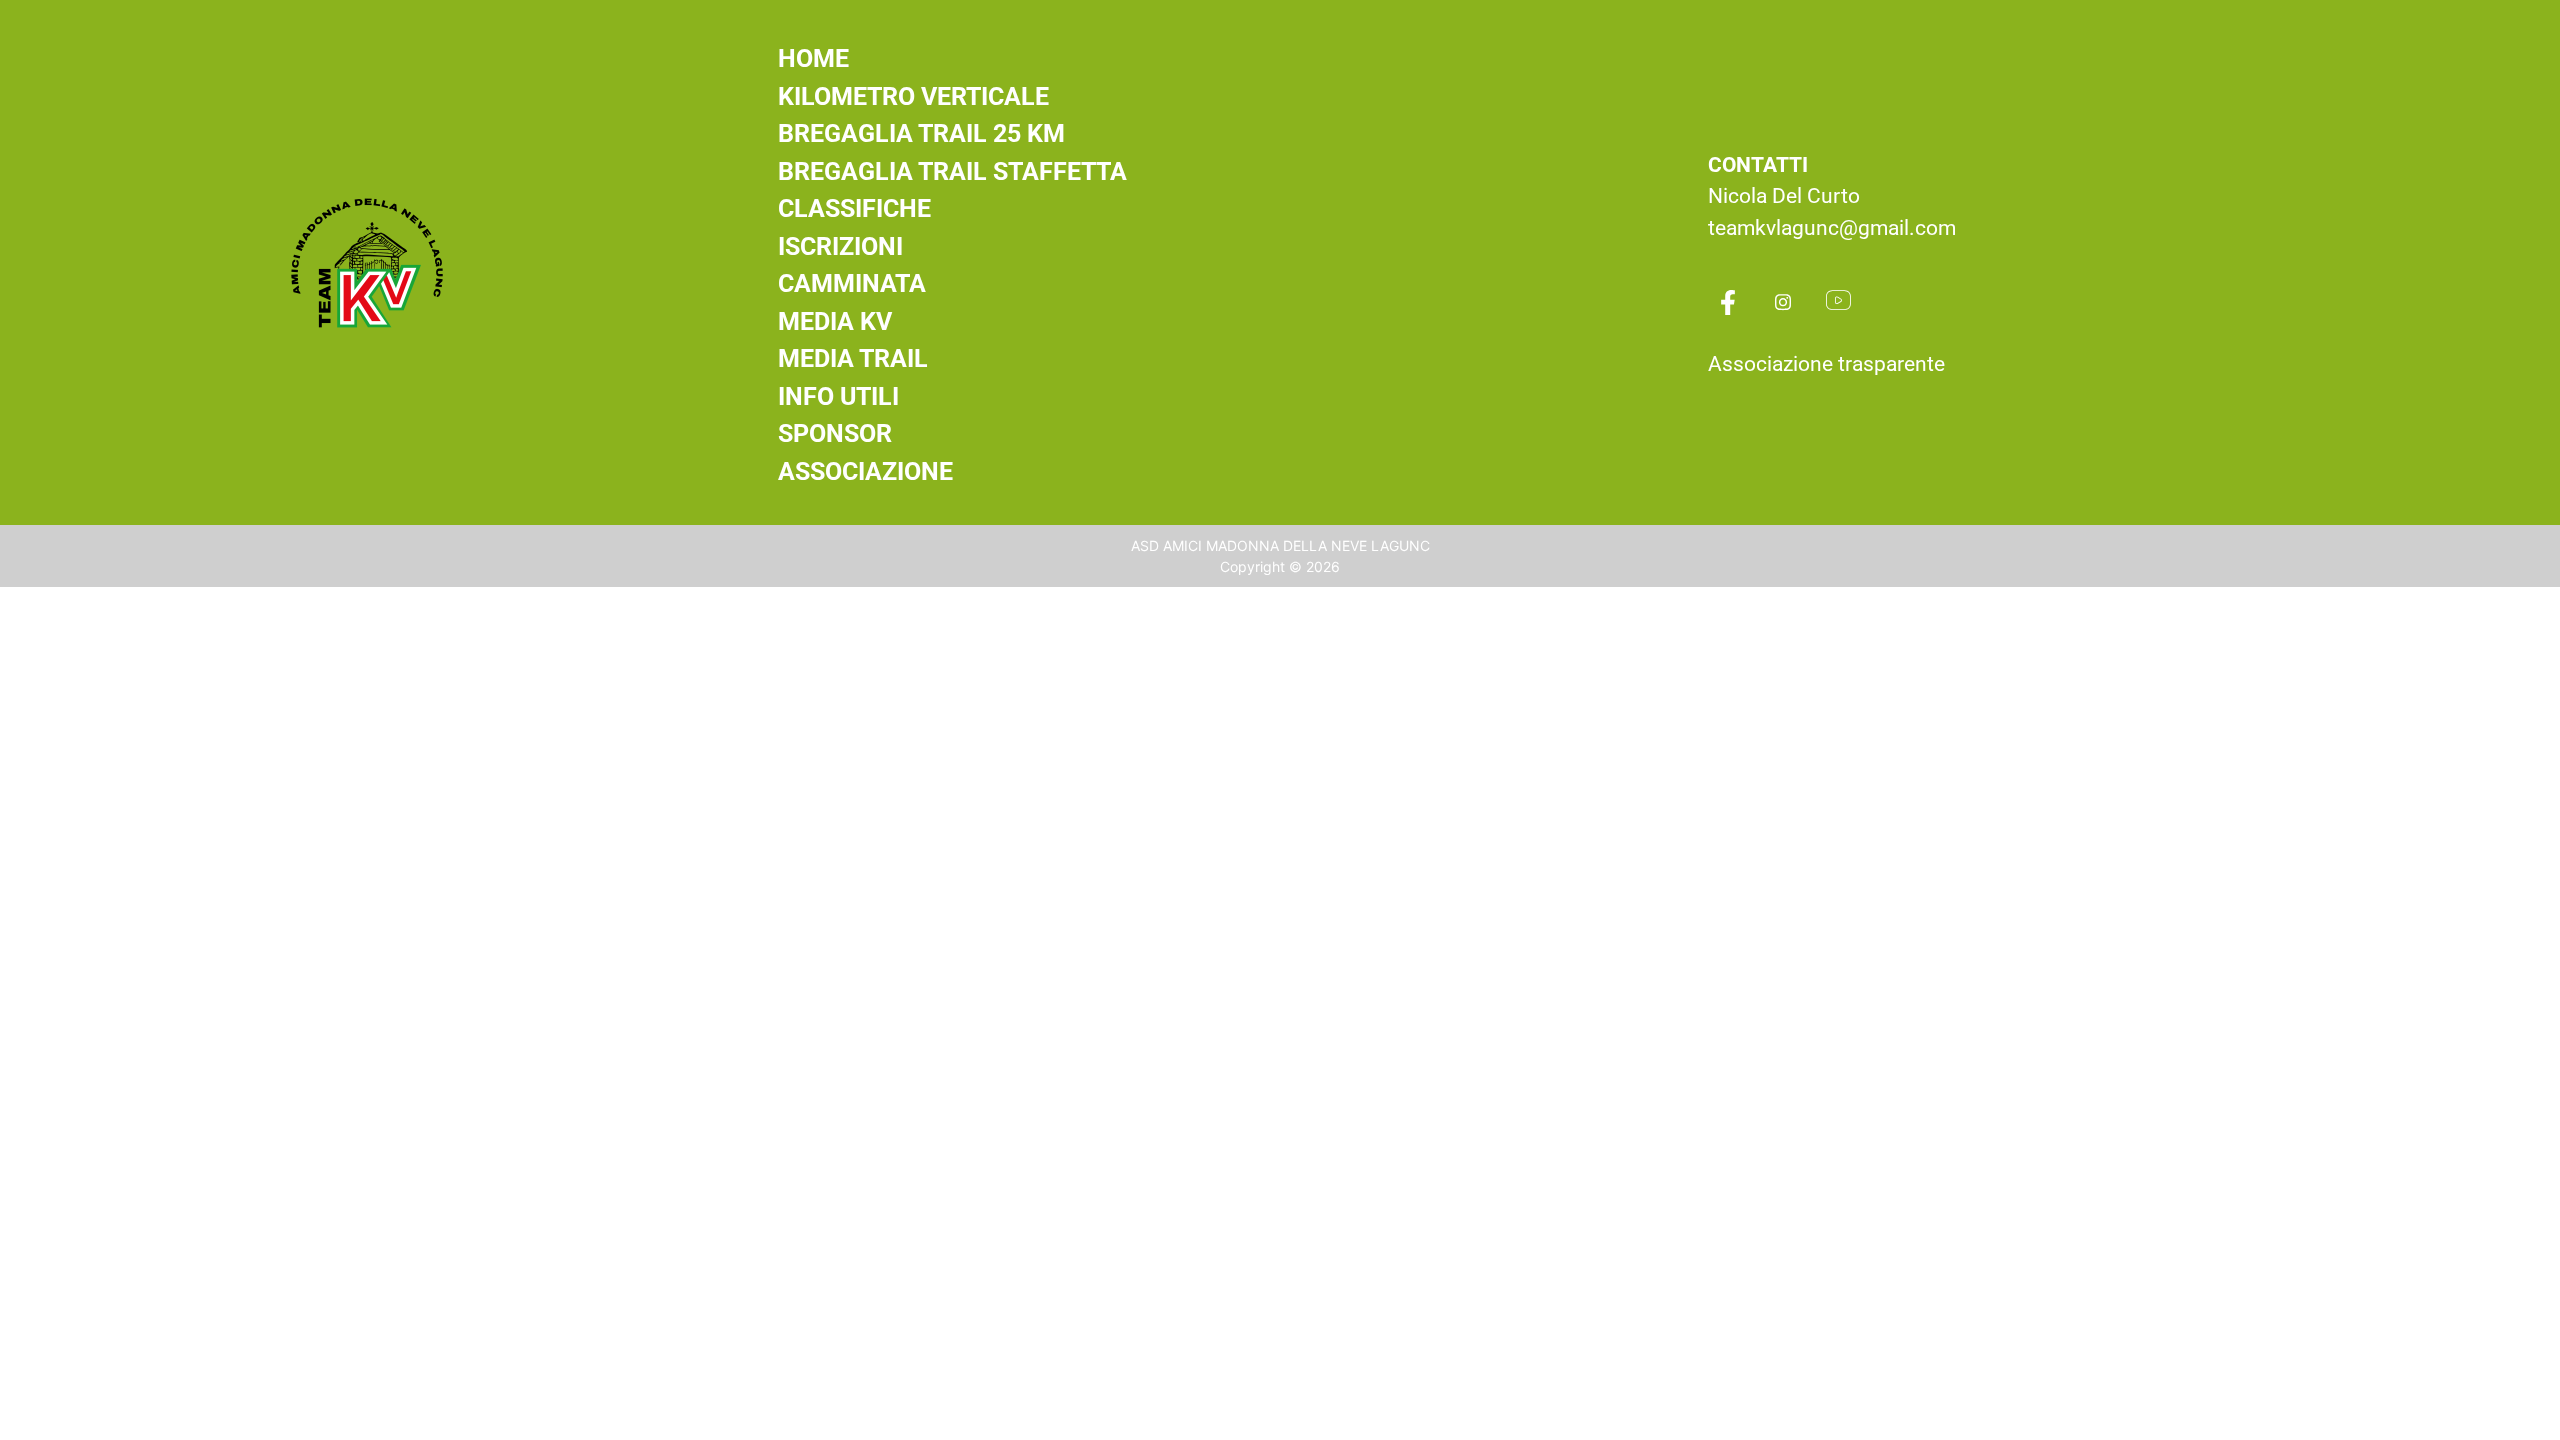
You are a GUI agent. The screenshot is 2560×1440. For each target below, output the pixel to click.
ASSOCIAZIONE (865, 471)
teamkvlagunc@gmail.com (1832, 228)
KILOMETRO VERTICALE (913, 96)
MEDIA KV (835, 321)
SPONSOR (835, 433)
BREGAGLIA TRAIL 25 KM (921, 133)
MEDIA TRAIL (853, 358)
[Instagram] (1783, 304)
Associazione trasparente (1826, 364)
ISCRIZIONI (840, 246)
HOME (813, 58)
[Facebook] (1728, 304)
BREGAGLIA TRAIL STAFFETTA (952, 171)
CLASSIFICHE (854, 208)
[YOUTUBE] (1838, 304)
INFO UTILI (838, 396)
